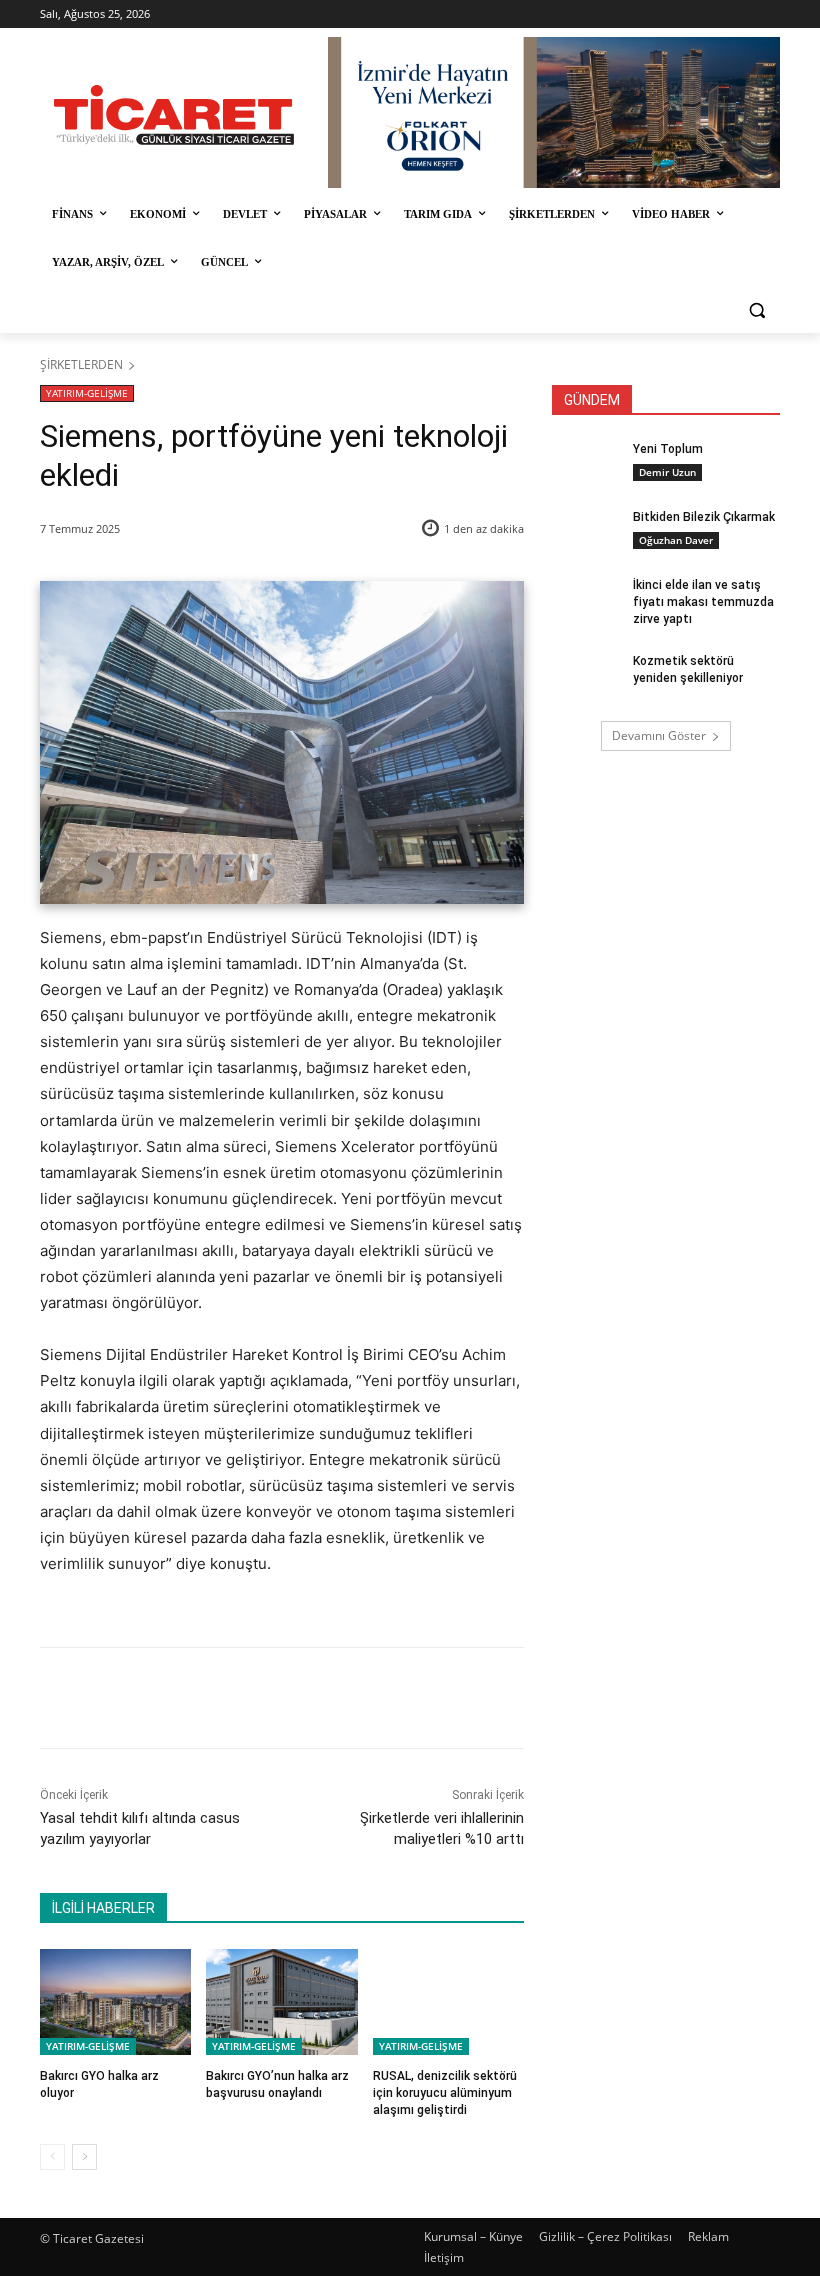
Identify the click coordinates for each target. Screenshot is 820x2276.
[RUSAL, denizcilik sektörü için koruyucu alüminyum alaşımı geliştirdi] (448, 2002)
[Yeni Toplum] (586, 465)
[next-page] (84, 2157)
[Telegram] (365, 1698)
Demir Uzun (667, 472)
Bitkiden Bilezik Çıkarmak (704, 517)
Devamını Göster (659, 735)
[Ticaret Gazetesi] (174, 115)
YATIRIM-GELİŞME (87, 393)
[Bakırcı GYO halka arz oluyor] (115, 2002)
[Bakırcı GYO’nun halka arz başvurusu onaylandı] (281, 2002)
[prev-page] (52, 2157)
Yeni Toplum (668, 449)
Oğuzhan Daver (676, 540)
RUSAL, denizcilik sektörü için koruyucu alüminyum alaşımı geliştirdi (445, 2093)
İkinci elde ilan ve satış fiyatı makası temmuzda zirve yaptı (703, 602)
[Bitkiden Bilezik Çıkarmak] (586, 533)
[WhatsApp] (319, 1698)
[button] (756, 310)
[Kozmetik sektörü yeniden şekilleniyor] (586, 677)
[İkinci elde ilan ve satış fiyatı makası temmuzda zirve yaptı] (586, 601)
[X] (227, 1698)
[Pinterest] (273, 1698)
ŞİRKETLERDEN (81, 364)
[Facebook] (181, 1698)
